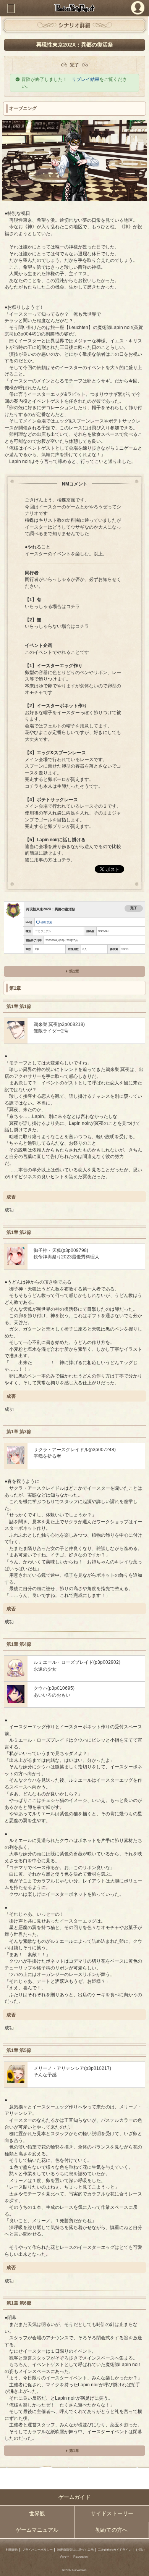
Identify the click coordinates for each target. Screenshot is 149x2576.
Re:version (80, 2557)
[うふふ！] (16, 2081)
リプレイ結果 (86, 79)
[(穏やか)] (16, 1701)
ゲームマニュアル (37, 2530)
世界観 (37, 2514)
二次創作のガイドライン (115, 2550)
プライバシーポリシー (37, 2550)
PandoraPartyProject (74, 8)
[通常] (16, 1263)
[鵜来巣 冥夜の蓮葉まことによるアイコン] (16, 1037)
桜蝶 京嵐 (46, 922)
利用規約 (12, 2550)
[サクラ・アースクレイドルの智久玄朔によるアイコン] (16, 1462)
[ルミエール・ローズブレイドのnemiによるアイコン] (16, 1675)
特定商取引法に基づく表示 (75, 2550)
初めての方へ (112, 2530)
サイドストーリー (112, 2514)
